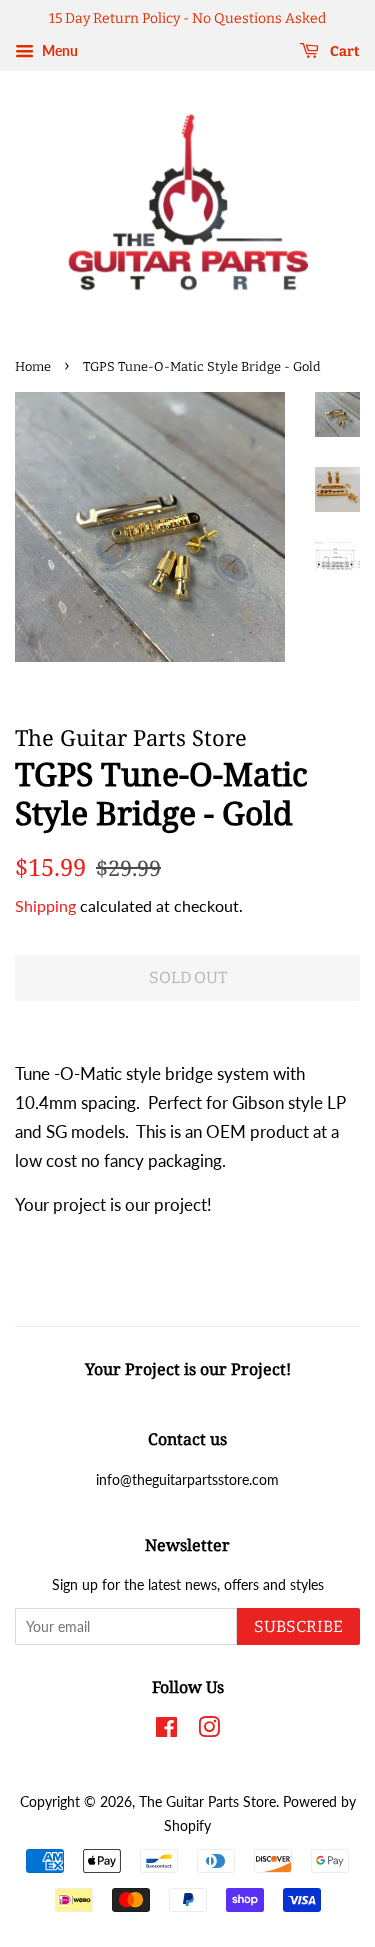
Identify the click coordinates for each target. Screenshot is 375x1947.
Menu (58, 50)
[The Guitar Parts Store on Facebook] (166, 1730)
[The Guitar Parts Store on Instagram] (209, 1730)
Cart (343, 51)
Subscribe (298, 1626)
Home (33, 366)
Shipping (45, 905)
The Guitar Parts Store (207, 1801)
